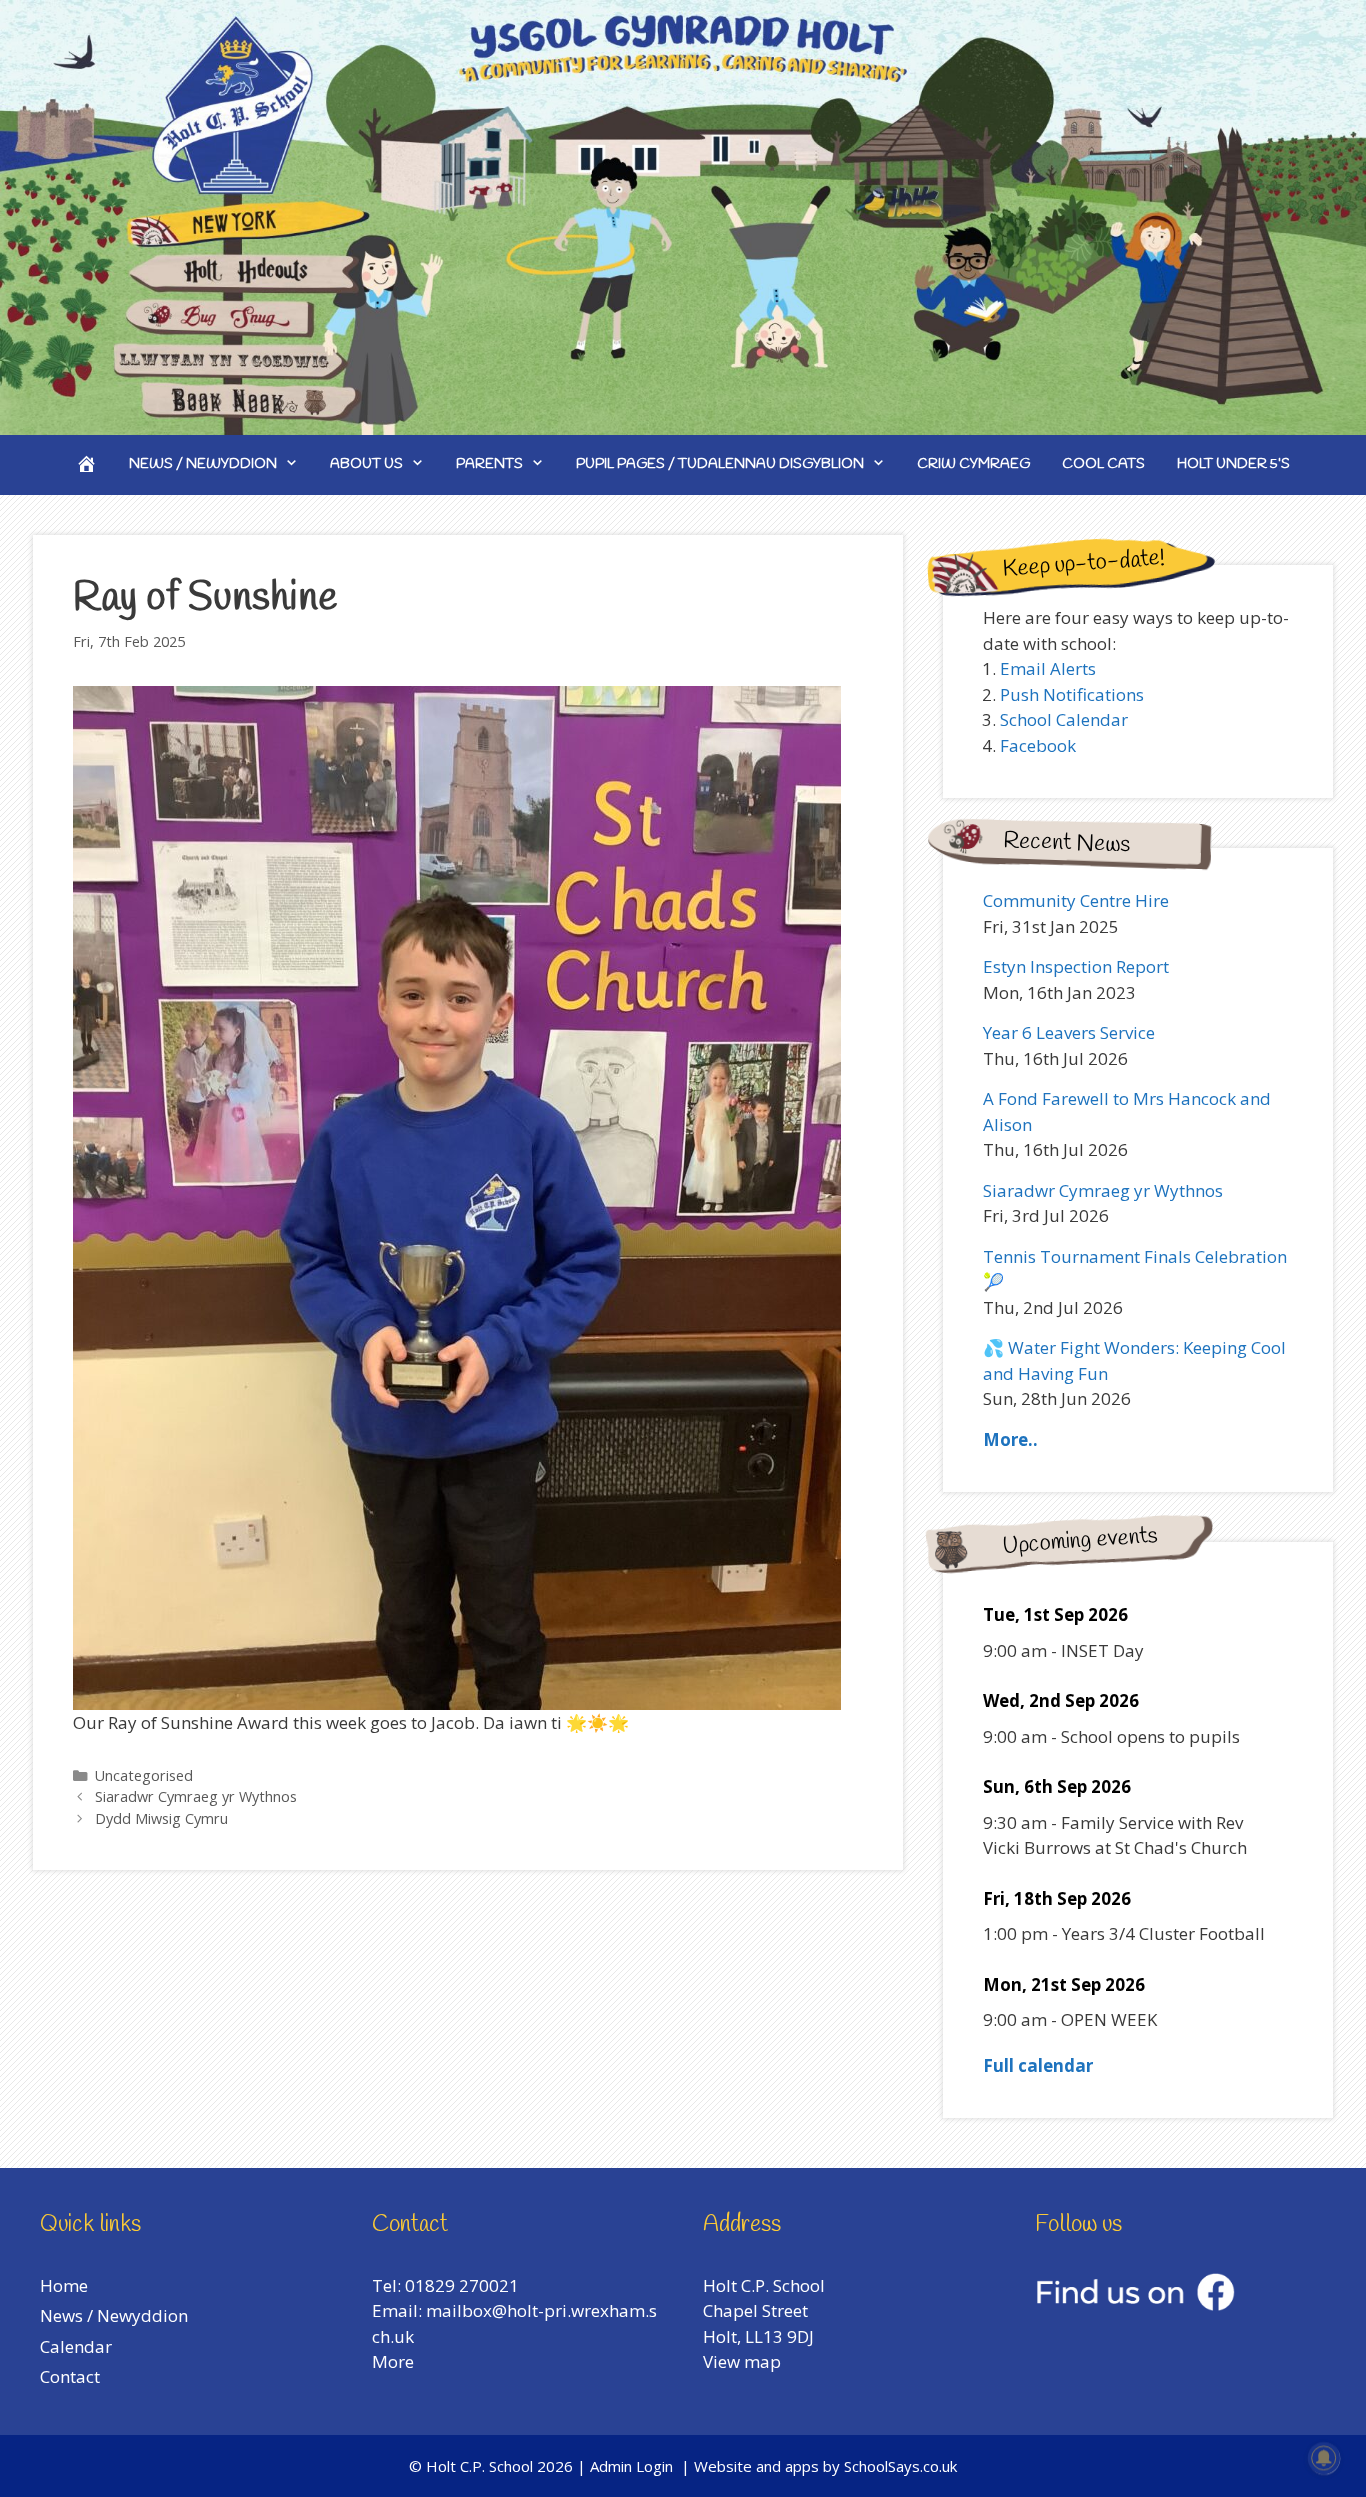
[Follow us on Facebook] (1135, 2304)
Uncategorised (144, 1775)
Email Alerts (1048, 668)
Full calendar (1038, 2065)
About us (366, 464)
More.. (1010, 1439)
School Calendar (1064, 719)
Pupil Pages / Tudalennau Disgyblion (720, 464)
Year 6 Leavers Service (1069, 1032)
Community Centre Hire (1076, 900)
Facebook (1038, 745)
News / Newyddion (203, 464)
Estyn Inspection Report (1076, 966)
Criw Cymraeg (973, 464)
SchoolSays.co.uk (900, 2466)
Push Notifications (1072, 694)
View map (742, 2361)
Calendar (76, 2346)
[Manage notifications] (1324, 2458)
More (393, 2361)
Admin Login (631, 2466)
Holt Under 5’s (1233, 464)
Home (64, 2285)
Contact (70, 2376)
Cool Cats (1103, 464)
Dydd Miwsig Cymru (161, 1818)
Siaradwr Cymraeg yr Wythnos (196, 1796)
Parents (489, 464)
